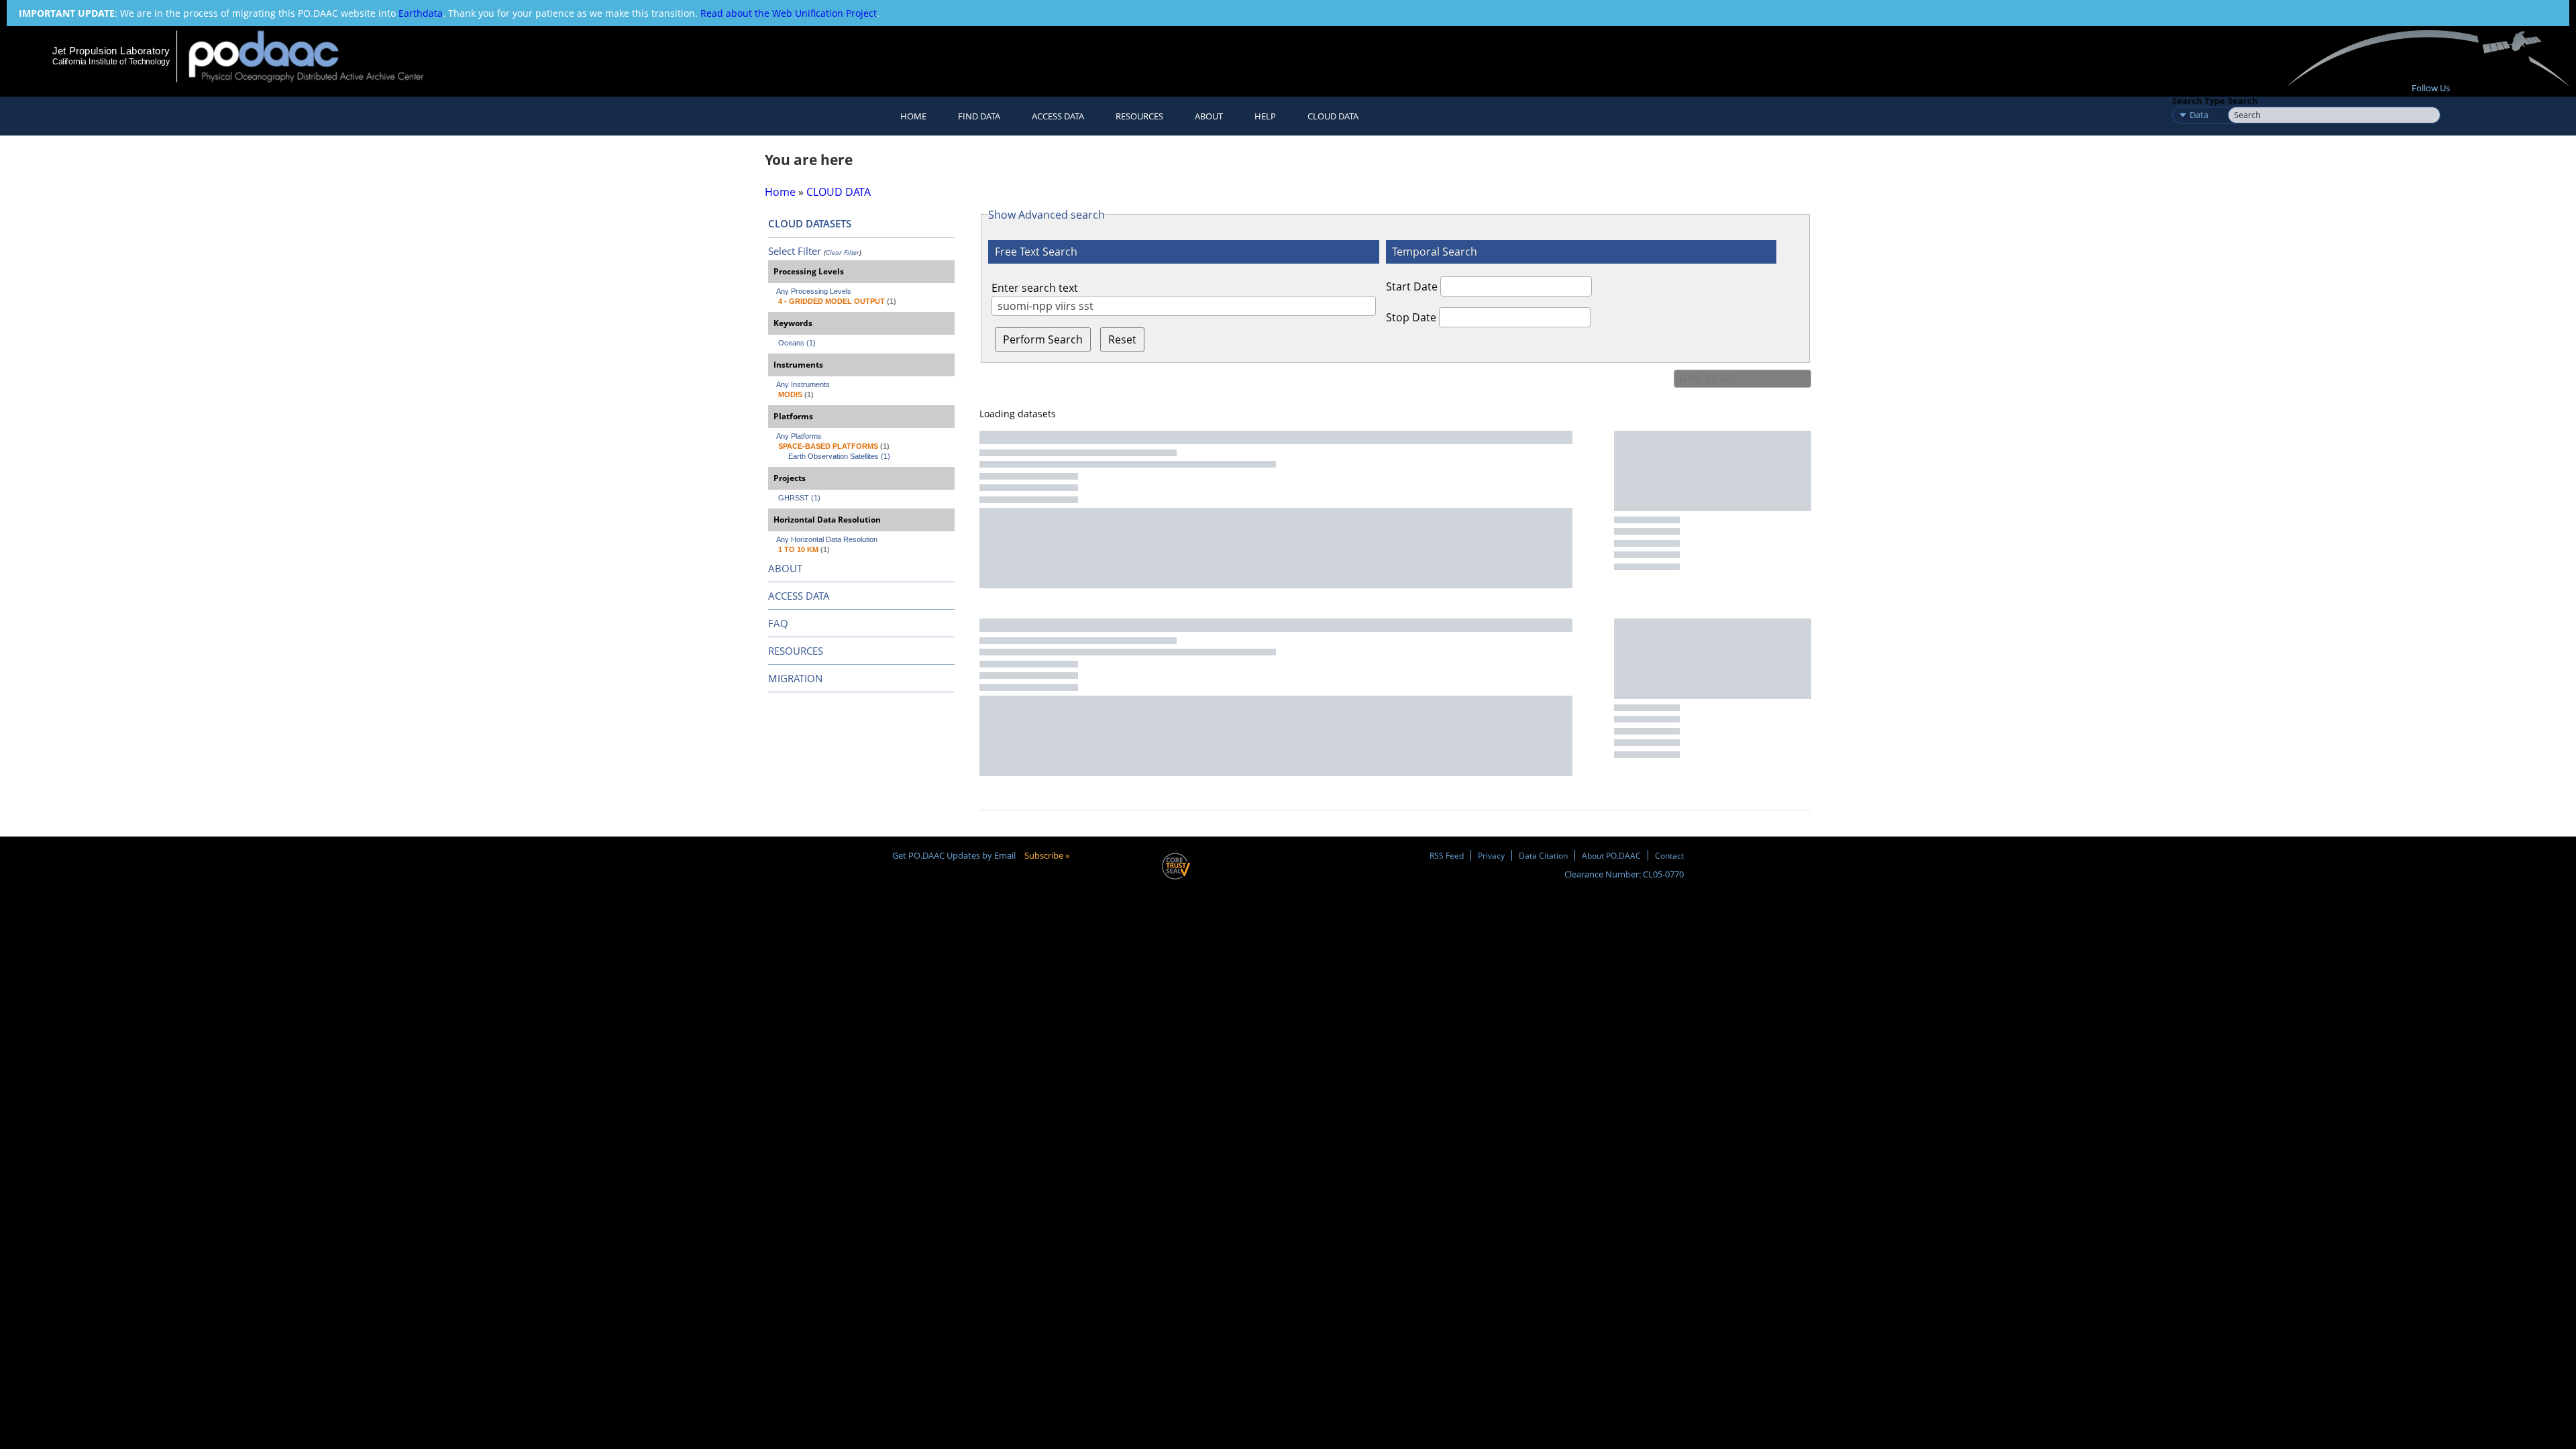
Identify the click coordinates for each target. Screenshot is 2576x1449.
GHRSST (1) (799, 498)
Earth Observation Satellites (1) (839, 456)
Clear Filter (843, 252)
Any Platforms (799, 436)
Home (913, 116)
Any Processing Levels (814, 291)
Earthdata (421, 13)
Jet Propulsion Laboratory (111, 51)
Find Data (979, 116)
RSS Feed (1447, 855)
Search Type (2199, 101)
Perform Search (1043, 339)
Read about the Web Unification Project (789, 13)
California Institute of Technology (111, 62)
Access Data (1058, 116)
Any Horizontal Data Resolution (827, 539)
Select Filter (795, 251)
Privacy (1491, 855)
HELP (1265, 116)
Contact (1669, 855)
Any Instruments (803, 384)
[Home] (318, 56)
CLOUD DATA (1333, 116)
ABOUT (785, 568)
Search (2243, 101)
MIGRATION (795, 678)
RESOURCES (1139, 116)
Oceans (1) (797, 343)
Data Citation (1543, 855)
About (1209, 116)
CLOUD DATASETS (810, 223)
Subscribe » (1047, 855)
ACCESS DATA (799, 596)
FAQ (778, 623)
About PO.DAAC (1611, 855)
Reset (1122, 339)
